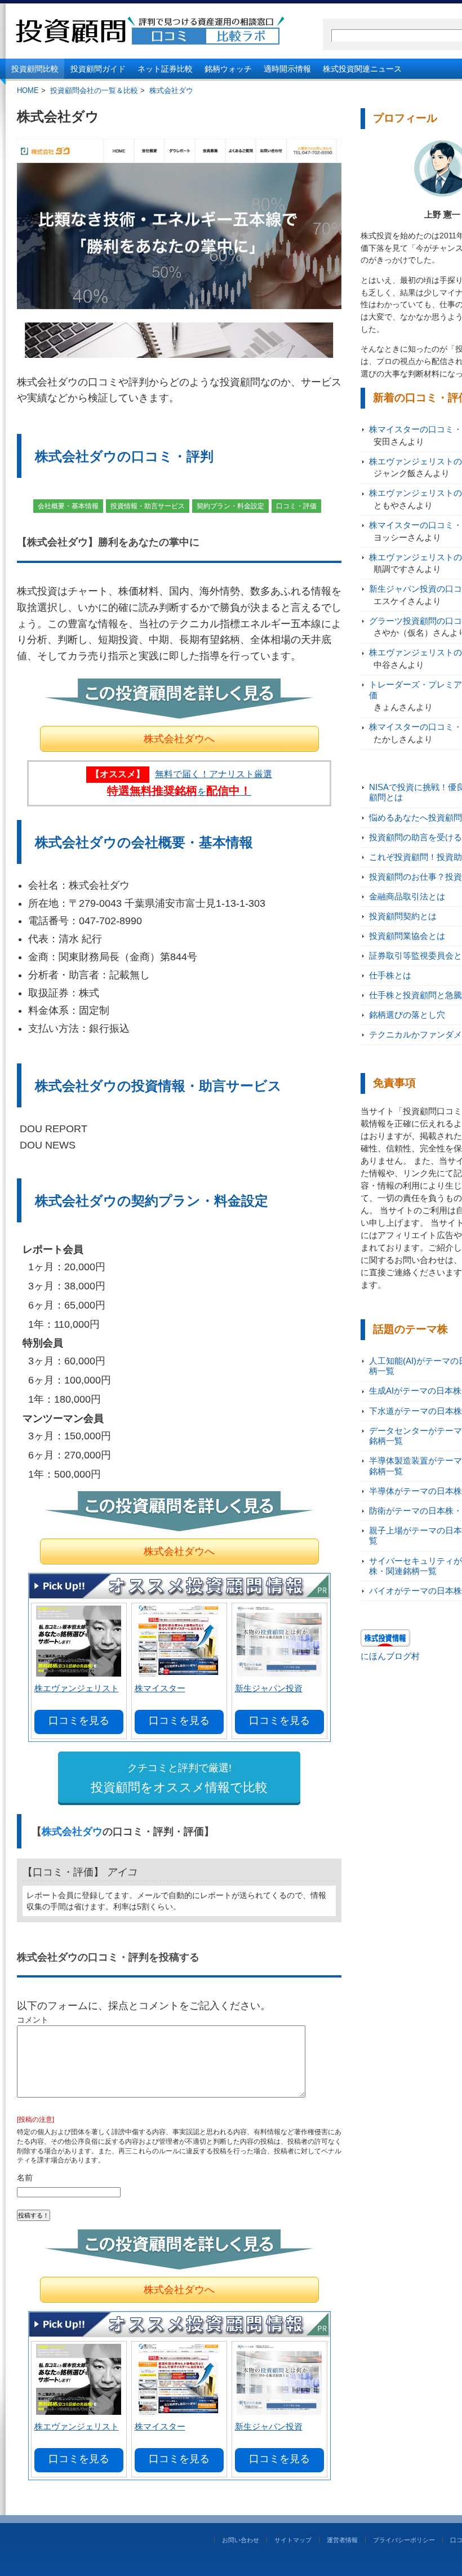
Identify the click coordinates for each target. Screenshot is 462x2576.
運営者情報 (342, 2540)
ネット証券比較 (165, 69)
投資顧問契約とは (403, 916)
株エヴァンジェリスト (77, 1688)
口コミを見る (79, 1721)
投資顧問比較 (35, 69)
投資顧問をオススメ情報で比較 (179, 1778)
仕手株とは (390, 975)
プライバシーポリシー (404, 2540)
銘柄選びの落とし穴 (407, 1015)
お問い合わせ (241, 2540)
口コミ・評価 (296, 506)
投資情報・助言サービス (148, 506)
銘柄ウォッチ (228, 69)
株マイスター (160, 1688)
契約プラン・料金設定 (230, 506)
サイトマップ (293, 2540)
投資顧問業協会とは (407, 936)
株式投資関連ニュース (362, 69)
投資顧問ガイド (98, 69)
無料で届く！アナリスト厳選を (181, 783)
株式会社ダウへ (179, 739)
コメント (33, 2020)
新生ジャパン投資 (269, 1688)
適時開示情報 (287, 69)
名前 (25, 2178)
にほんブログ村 (390, 1656)
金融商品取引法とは (407, 896)
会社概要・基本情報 (68, 506)
